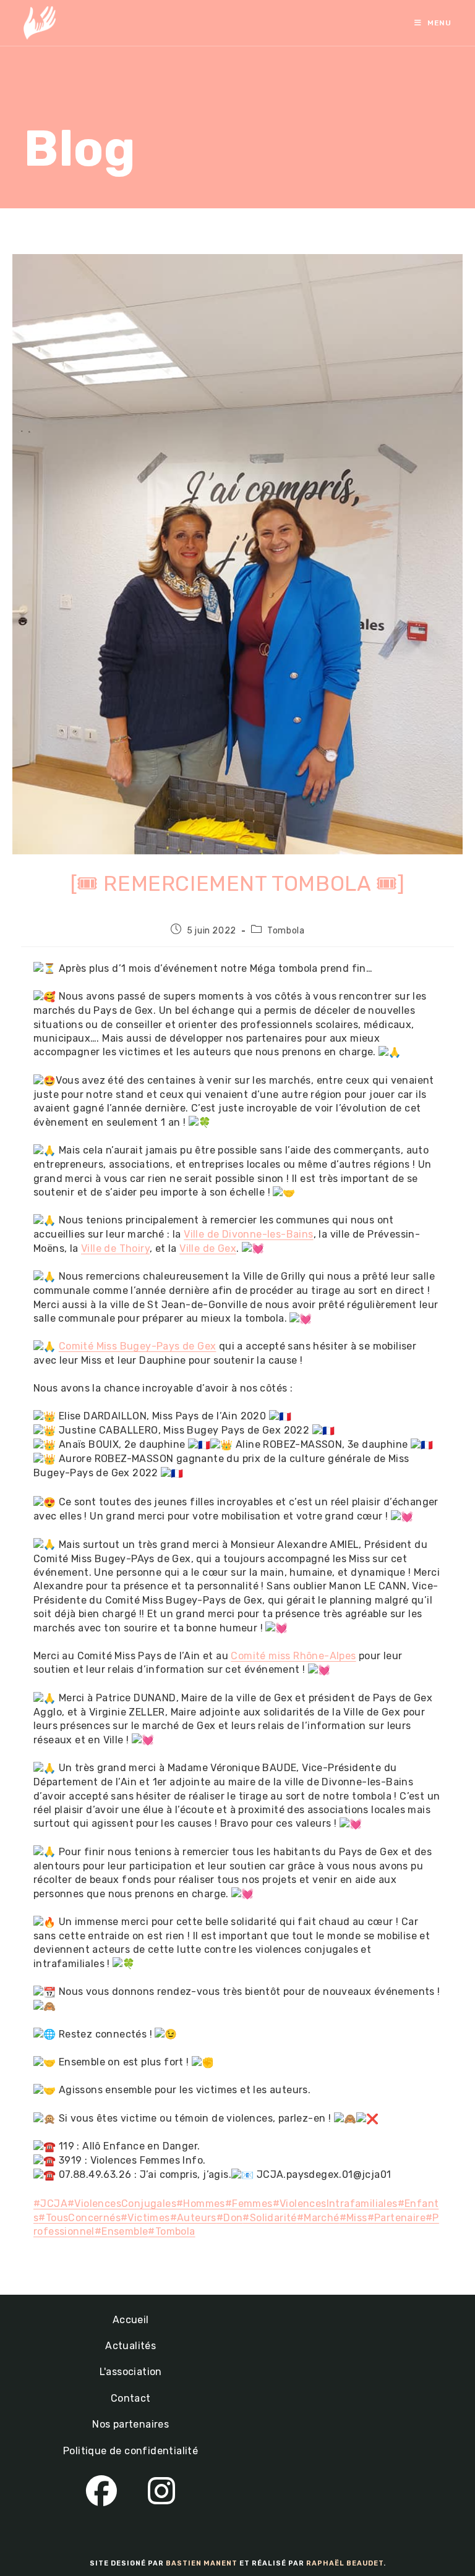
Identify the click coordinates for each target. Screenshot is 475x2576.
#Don (230, 2218)
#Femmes (249, 2204)
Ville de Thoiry (115, 1248)
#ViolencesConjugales (122, 2204)
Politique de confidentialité (131, 2451)
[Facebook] (101, 2492)
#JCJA (50, 2204)
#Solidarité (269, 2218)
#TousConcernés (79, 2218)
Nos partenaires (131, 2424)
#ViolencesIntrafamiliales (335, 2204)
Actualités (131, 2346)
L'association (131, 2372)
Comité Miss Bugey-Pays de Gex (138, 1346)
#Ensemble (122, 2231)
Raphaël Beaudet (345, 2563)
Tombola (286, 931)
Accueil (131, 2320)
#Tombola (171, 2231)
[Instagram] (161, 2492)
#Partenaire (396, 2218)
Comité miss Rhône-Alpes (293, 1656)
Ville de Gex (208, 1248)
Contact (131, 2398)
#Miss (353, 2218)
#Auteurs (193, 2218)
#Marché (318, 2218)
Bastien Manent (202, 2563)
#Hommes (201, 2204)
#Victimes (145, 2218)
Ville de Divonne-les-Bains (248, 1234)
